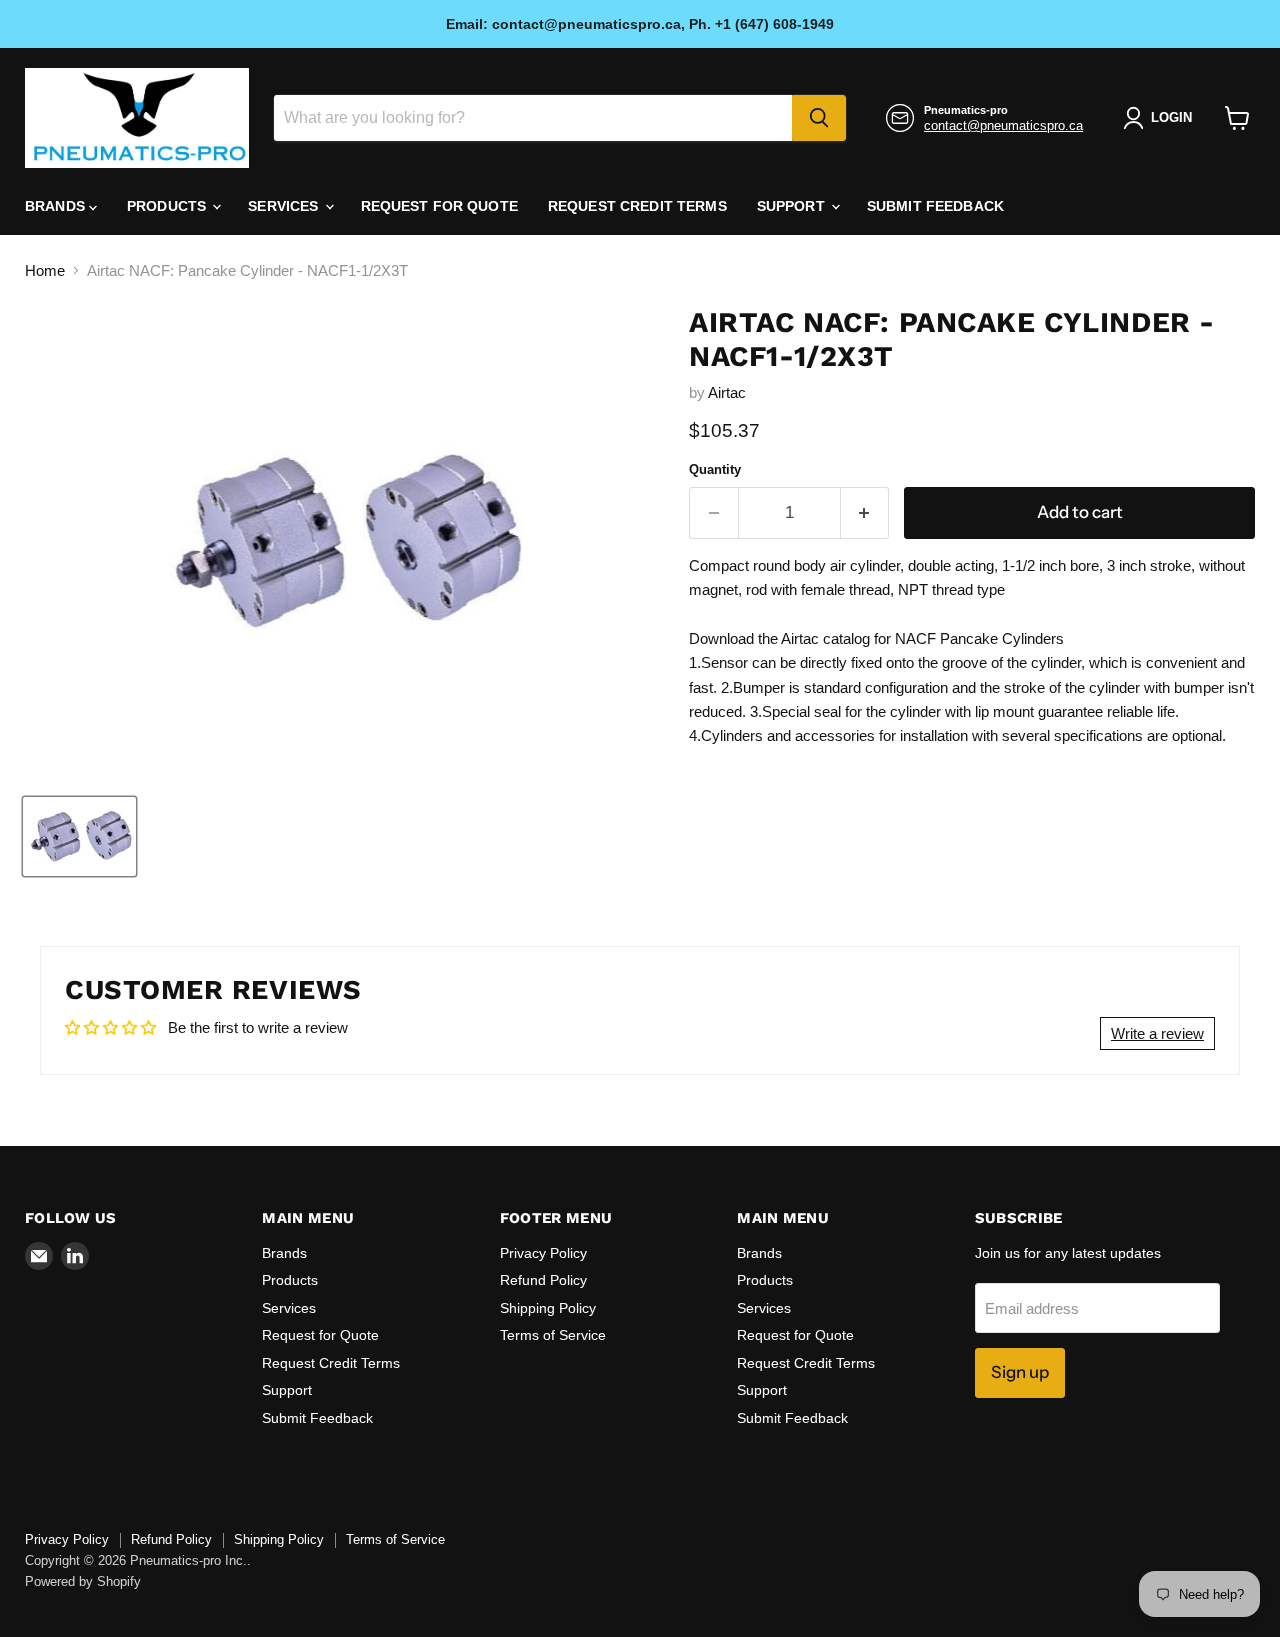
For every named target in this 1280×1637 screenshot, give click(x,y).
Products (168, 206)
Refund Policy (543, 1280)
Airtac (727, 392)
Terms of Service (553, 1335)
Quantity (715, 469)
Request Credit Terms (637, 206)
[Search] (819, 118)
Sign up (1020, 1372)
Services (285, 206)
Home (45, 270)
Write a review (1157, 1033)
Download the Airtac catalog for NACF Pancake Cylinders (876, 638)
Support (793, 206)
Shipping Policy (548, 1308)
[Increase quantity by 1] (865, 512)
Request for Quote (439, 206)
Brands (57, 206)
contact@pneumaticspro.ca (1003, 125)
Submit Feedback (935, 206)
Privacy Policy (543, 1253)
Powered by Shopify (83, 1581)
